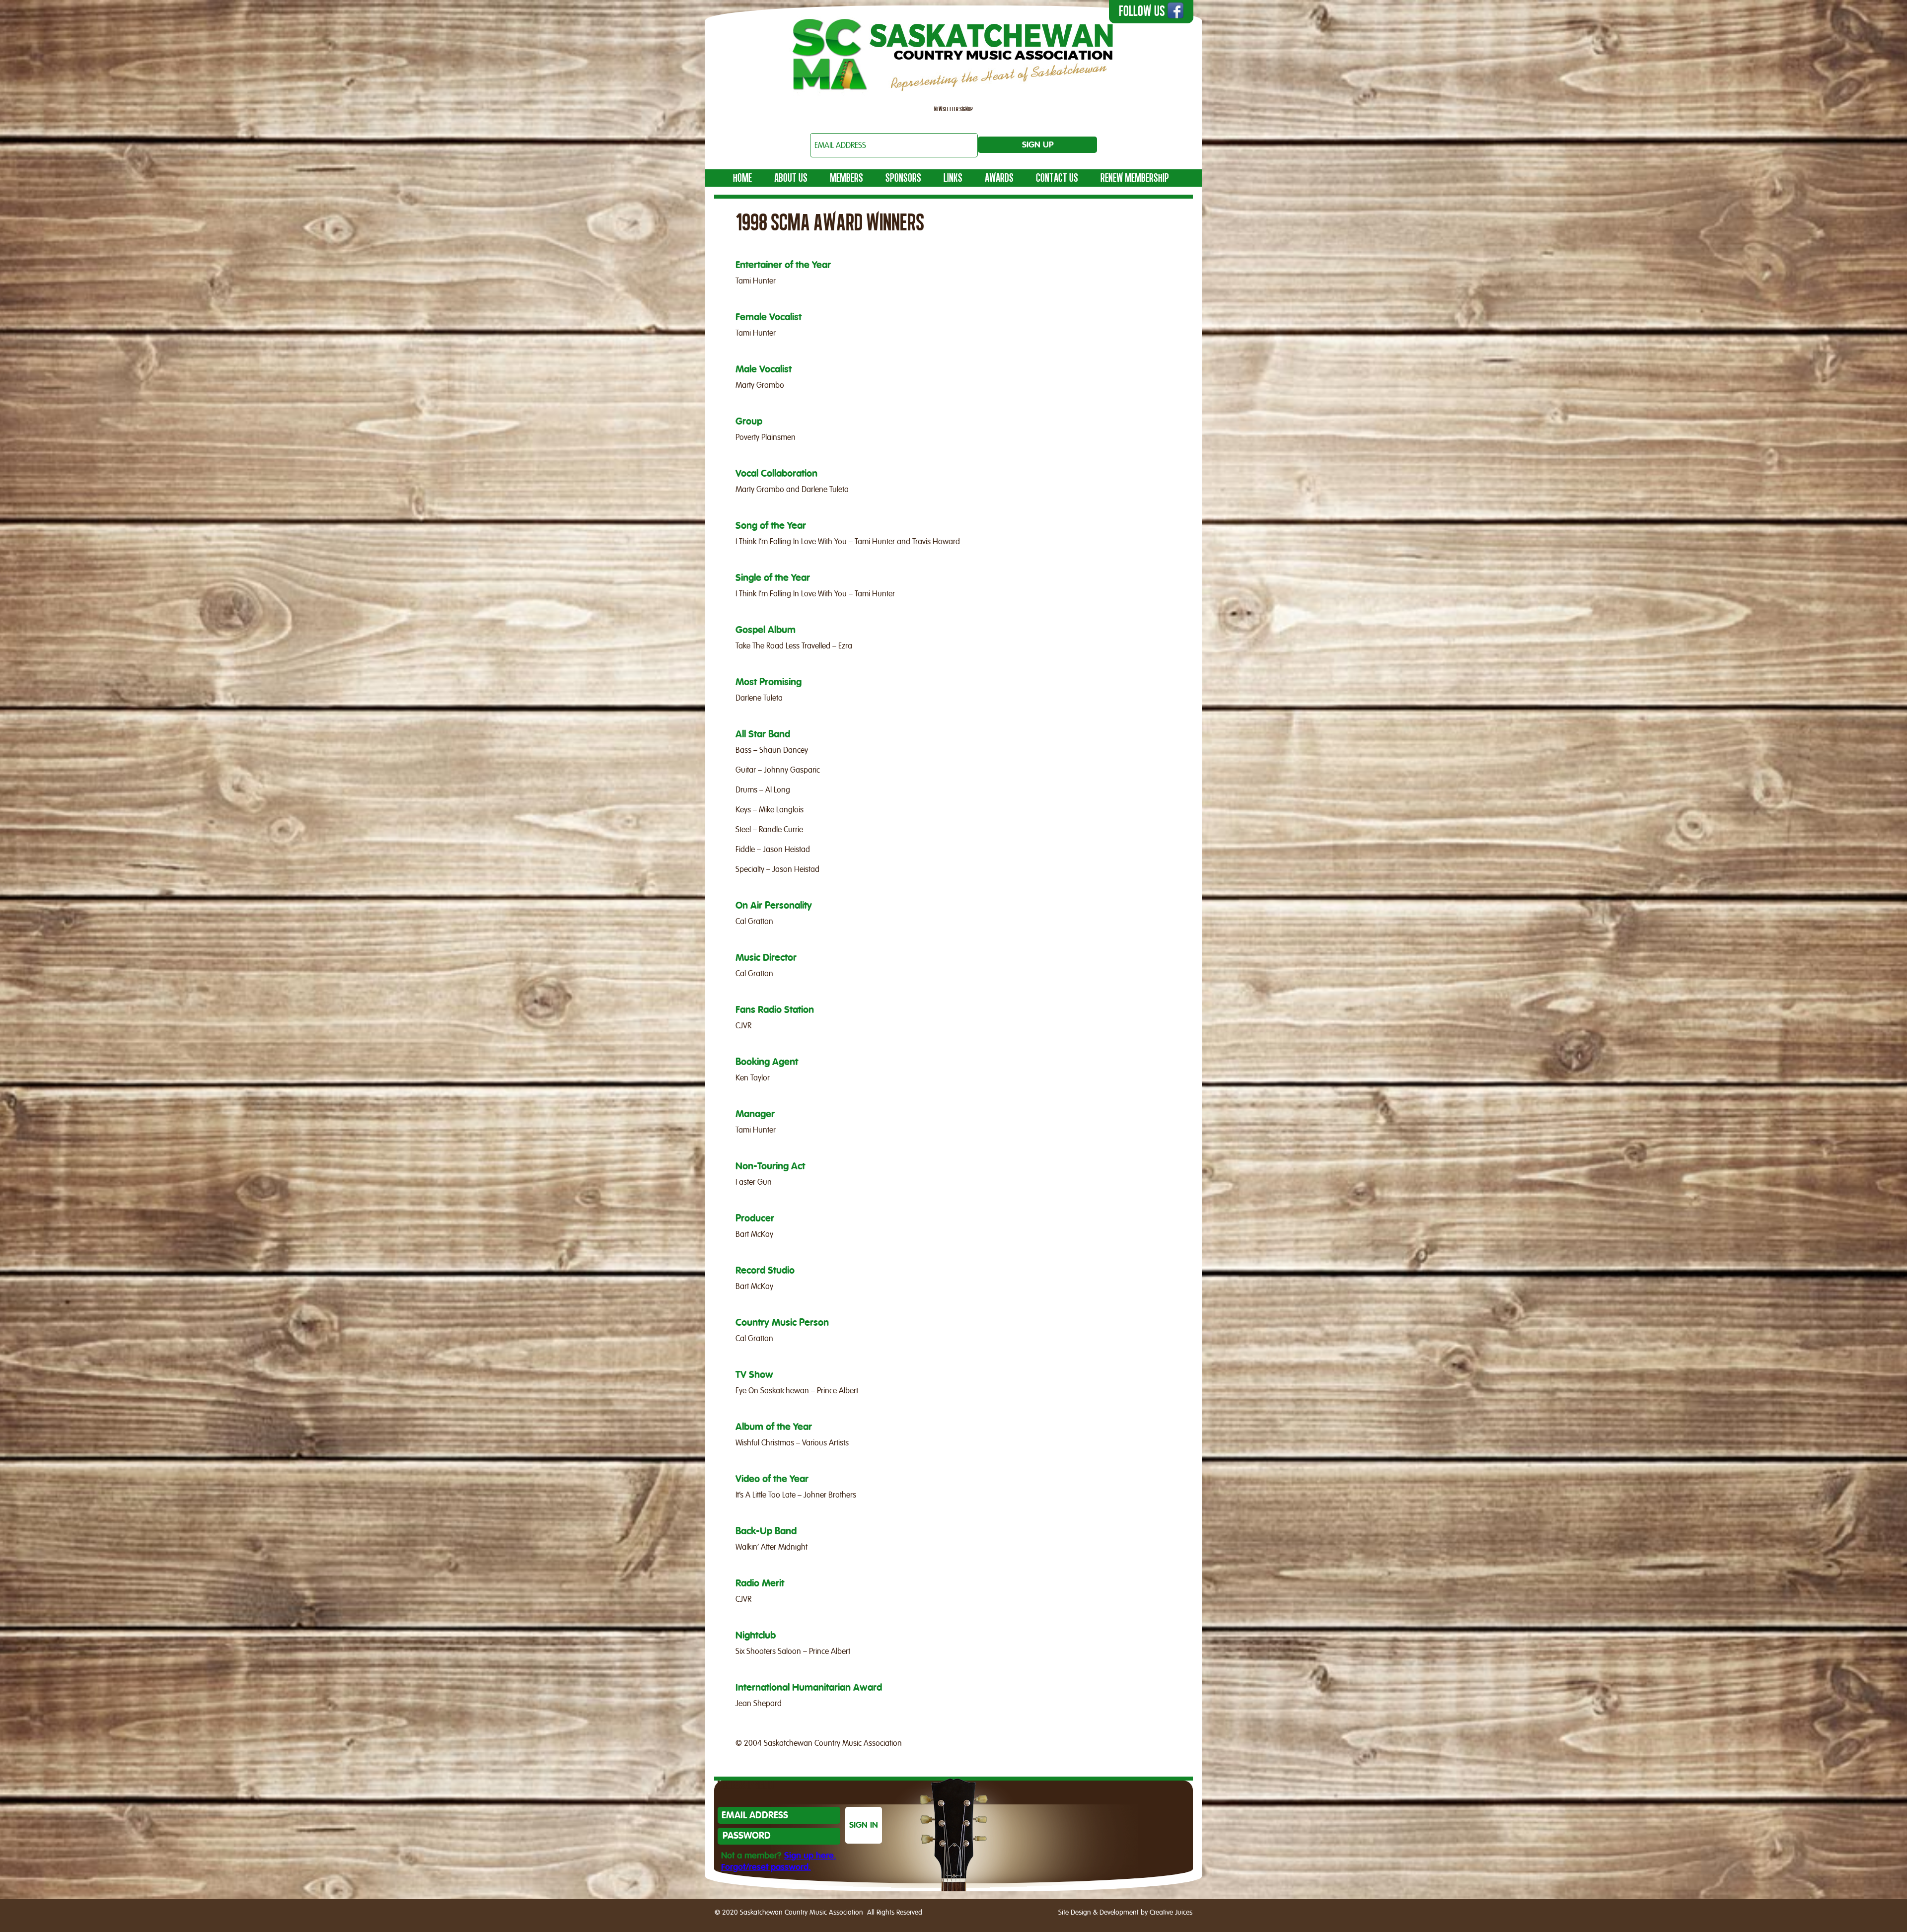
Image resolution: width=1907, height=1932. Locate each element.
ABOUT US (791, 178)
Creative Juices (1171, 1913)
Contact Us (1057, 178)
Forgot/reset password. (766, 1867)
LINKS (953, 178)
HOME (742, 178)
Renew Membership (1135, 178)
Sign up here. (810, 1856)
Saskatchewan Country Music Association (953, 52)
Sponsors (903, 178)
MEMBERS (846, 178)
